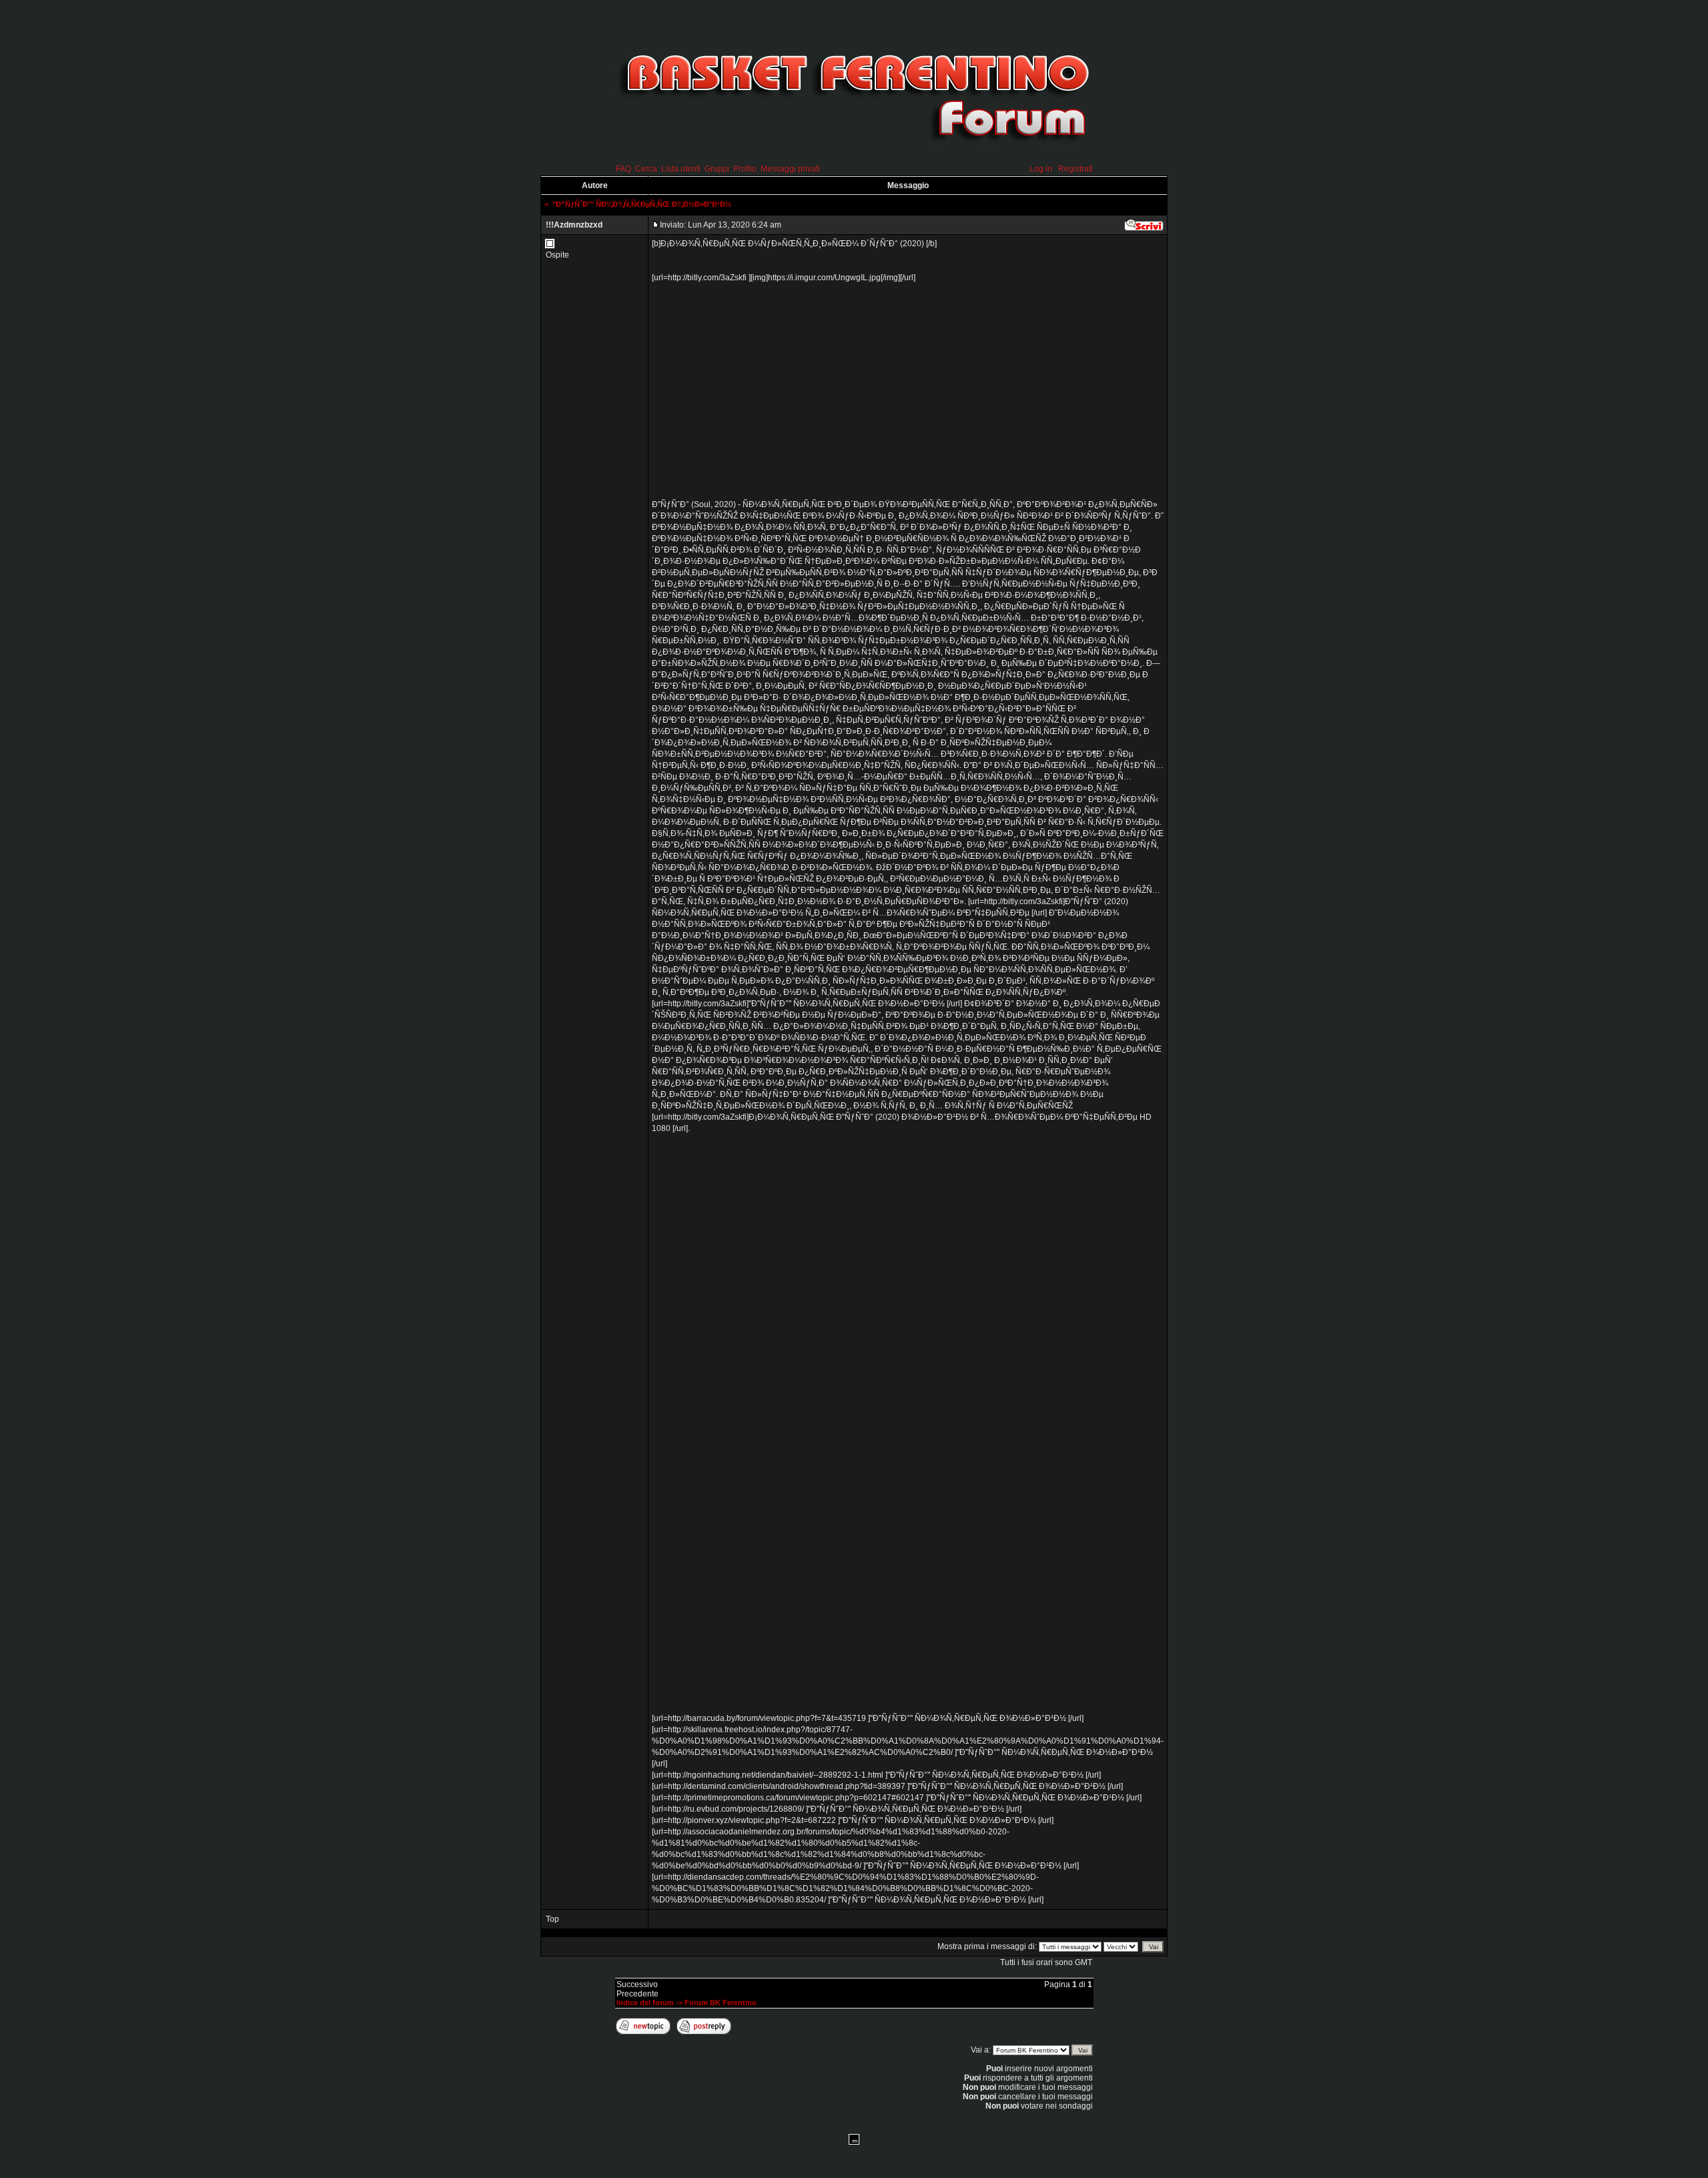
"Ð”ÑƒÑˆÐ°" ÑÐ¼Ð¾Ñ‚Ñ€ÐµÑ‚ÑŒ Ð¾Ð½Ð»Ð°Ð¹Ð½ (642, 204)
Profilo (745, 169)
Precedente (637, 1994)
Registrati (1076, 169)
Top (552, 1919)
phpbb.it (854, 2168)
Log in (1041, 169)
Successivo (637, 1984)
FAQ (623, 169)
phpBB (837, 2161)
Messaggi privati (790, 169)
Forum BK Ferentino (721, 2003)
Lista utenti (681, 169)
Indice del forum (645, 2003)
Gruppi (717, 169)
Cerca (646, 169)
